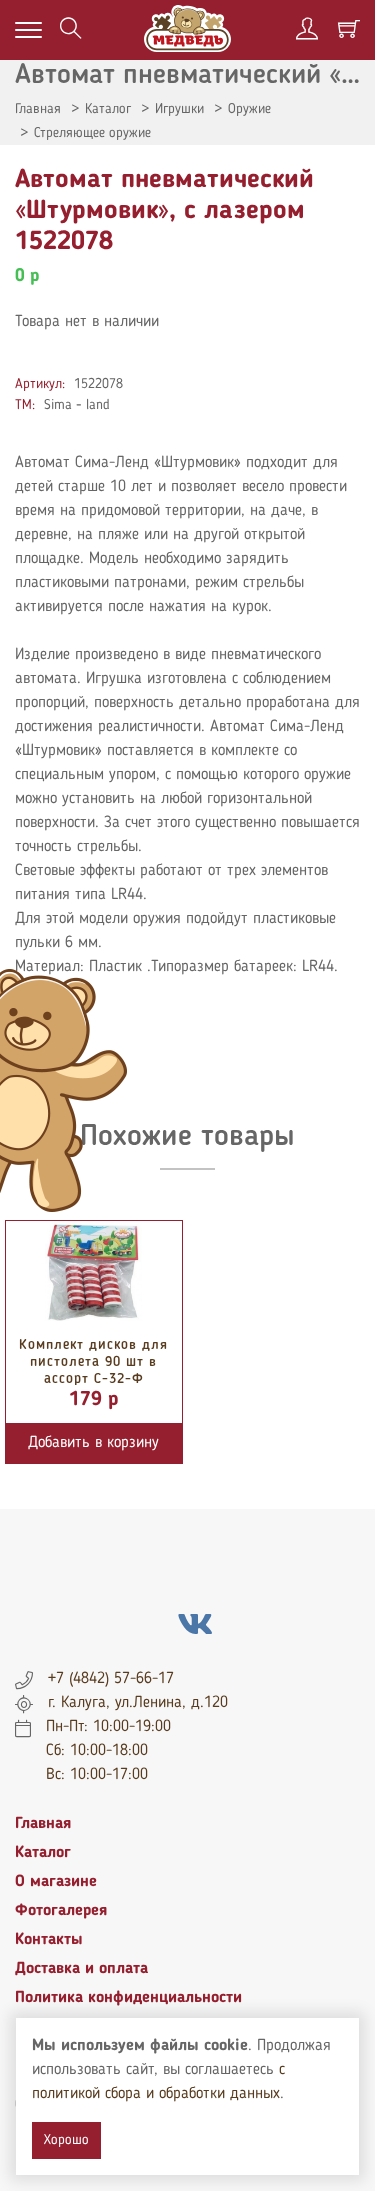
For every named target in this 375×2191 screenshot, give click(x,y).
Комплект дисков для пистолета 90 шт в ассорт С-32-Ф (93, 1362)
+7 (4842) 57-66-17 (111, 1679)
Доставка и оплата (81, 1969)
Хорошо (66, 2140)
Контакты (49, 1940)
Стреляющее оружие (92, 133)
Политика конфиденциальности (128, 1998)
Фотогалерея (61, 1911)
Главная (38, 109)
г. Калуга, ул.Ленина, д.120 (138, 1703)
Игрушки (179, 109)
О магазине (56, 1882)
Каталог (108, 109)
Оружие (249, 109)
